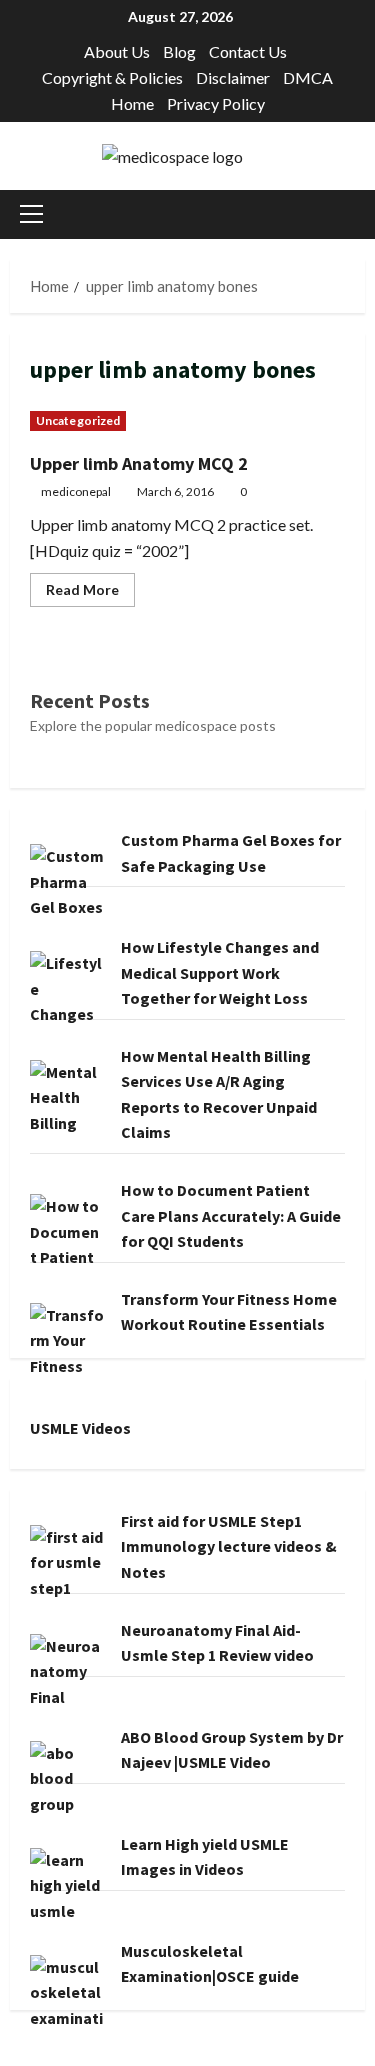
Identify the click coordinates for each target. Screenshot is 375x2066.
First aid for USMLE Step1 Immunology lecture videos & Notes (229, 1546)
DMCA (308, 77)
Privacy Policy (216, 103)
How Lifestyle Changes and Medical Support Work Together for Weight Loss (220, 972)
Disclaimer (233, 77)
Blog (179, 51)
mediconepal (76, 491)
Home (132, 103)
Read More (90, 593)
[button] (31, 214)
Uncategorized (78, 420)
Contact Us (248, 51)
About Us (117, 51)
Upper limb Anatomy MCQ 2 (139, 463)
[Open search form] (359, 214)
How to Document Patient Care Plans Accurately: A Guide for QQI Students (231, 1215)
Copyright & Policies (112, 77)
